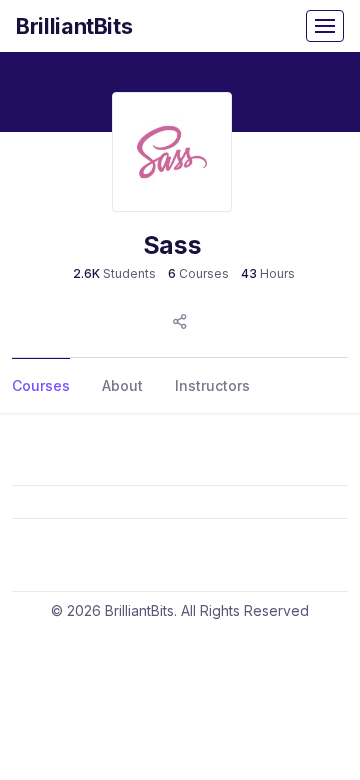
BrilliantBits (74, 26)
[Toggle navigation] (325, 26)
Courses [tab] (41, 385)
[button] (180, 321)
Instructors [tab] (212, 385)
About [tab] (122, 385)
